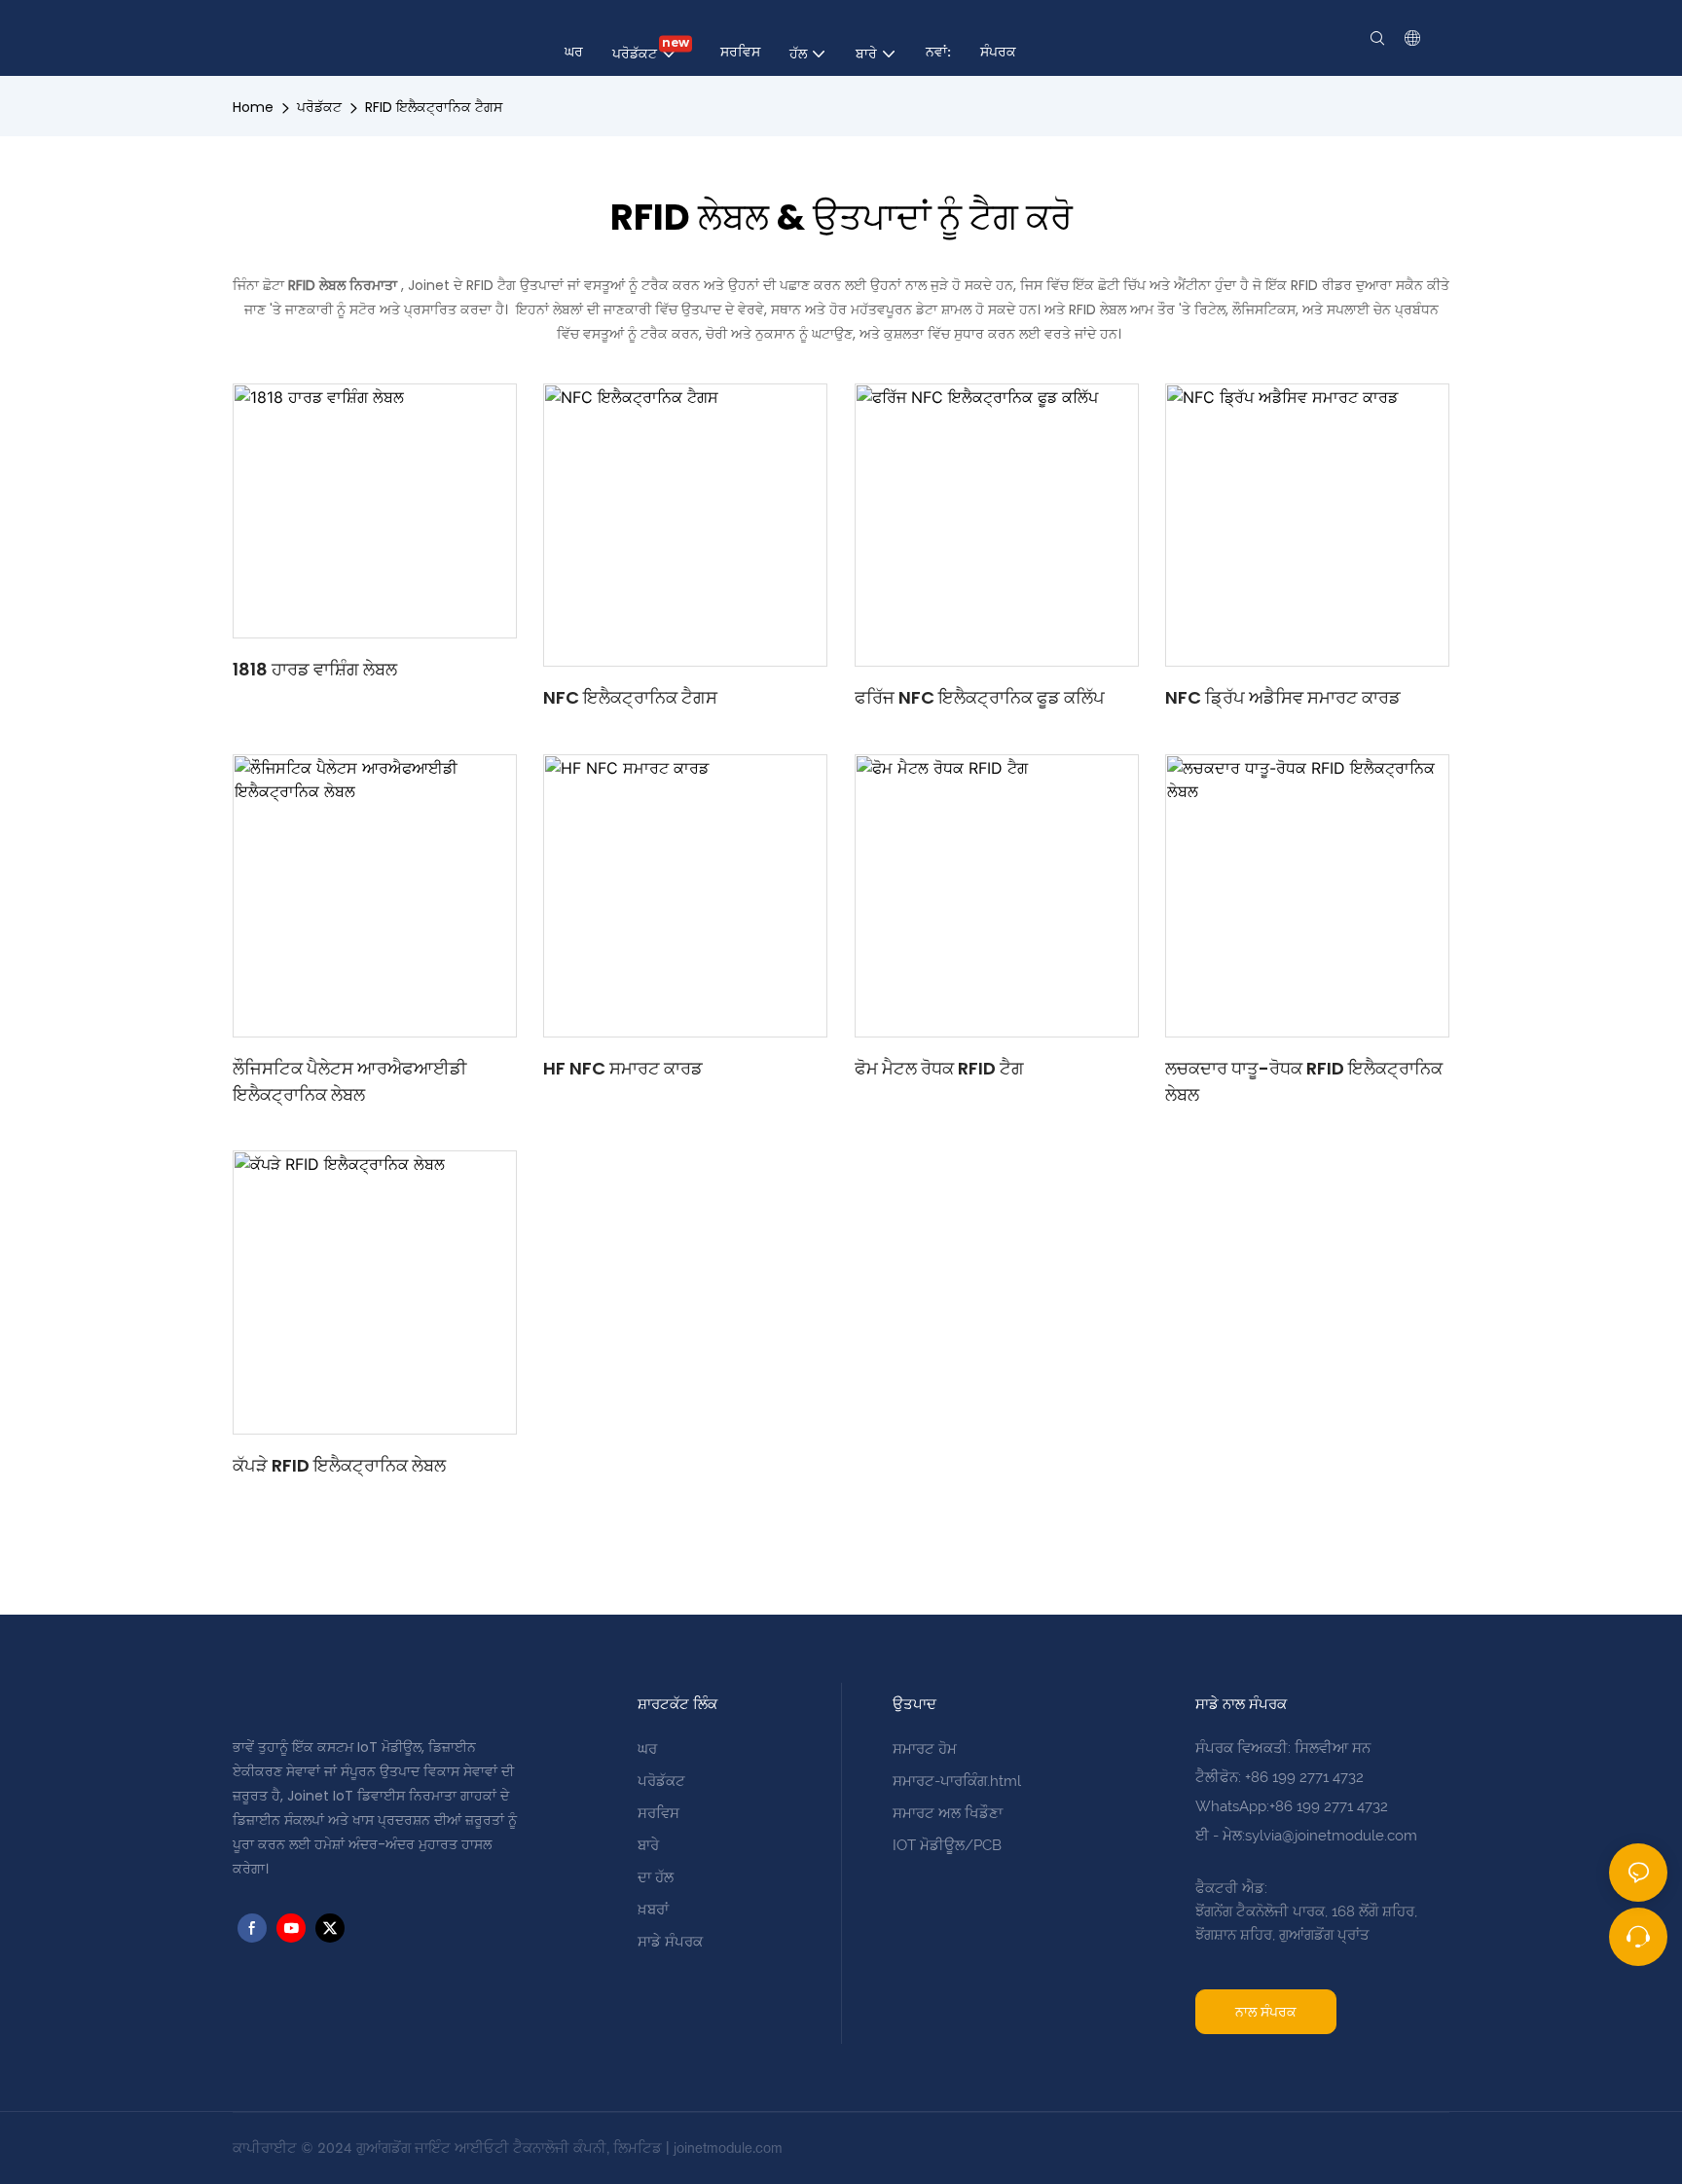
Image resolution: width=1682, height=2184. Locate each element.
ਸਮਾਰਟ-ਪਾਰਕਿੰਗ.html (957, 1781)
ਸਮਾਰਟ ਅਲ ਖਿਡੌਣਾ (948, 1813)
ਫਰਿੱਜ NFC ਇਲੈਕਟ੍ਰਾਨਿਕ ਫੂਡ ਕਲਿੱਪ (980, 697)
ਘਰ (647, 1749)
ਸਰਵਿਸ (658, 1813)
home (253, 107)
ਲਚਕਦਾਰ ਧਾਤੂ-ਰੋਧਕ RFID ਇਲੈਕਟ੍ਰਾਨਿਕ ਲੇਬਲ (1304, 1081)
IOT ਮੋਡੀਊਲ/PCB (947, 1845)
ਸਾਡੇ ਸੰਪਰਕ (670, 1942)
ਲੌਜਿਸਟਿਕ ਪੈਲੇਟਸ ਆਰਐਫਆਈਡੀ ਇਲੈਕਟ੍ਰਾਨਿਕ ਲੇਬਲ (349, 1081)
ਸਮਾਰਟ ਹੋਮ (925, 1749)
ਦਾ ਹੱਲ (656, 1877)
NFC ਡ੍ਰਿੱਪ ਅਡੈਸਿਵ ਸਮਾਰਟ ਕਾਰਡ (1283, 697)
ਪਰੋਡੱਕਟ (319, 107)
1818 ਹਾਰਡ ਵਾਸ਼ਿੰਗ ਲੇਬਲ (315, 669)
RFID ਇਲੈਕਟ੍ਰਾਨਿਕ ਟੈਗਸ (434, 107)
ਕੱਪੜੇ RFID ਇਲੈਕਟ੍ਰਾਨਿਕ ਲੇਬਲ (339, 1465)
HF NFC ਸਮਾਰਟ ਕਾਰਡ (623, 1068)
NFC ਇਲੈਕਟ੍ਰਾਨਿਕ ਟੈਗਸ (630, 697)
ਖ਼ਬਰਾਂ (653, 1910)
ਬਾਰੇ (648, 1845)
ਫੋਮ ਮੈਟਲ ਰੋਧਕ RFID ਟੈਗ (939, 1068)
